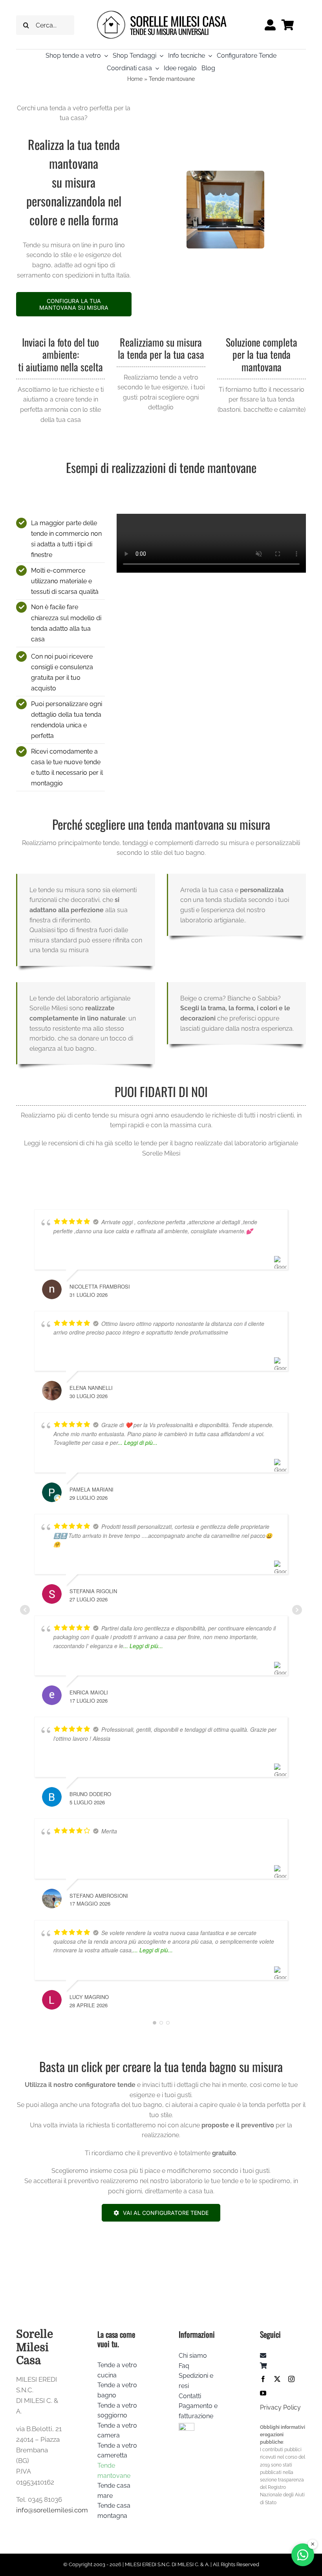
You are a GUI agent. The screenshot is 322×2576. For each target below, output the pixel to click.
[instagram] (291, 2379)
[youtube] (263, 2393)
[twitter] (277, 2379)
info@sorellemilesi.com (52, 2510)
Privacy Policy (280, 2407)
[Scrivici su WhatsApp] (303, 2555)
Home (135, 79)
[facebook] (263, 2379)
